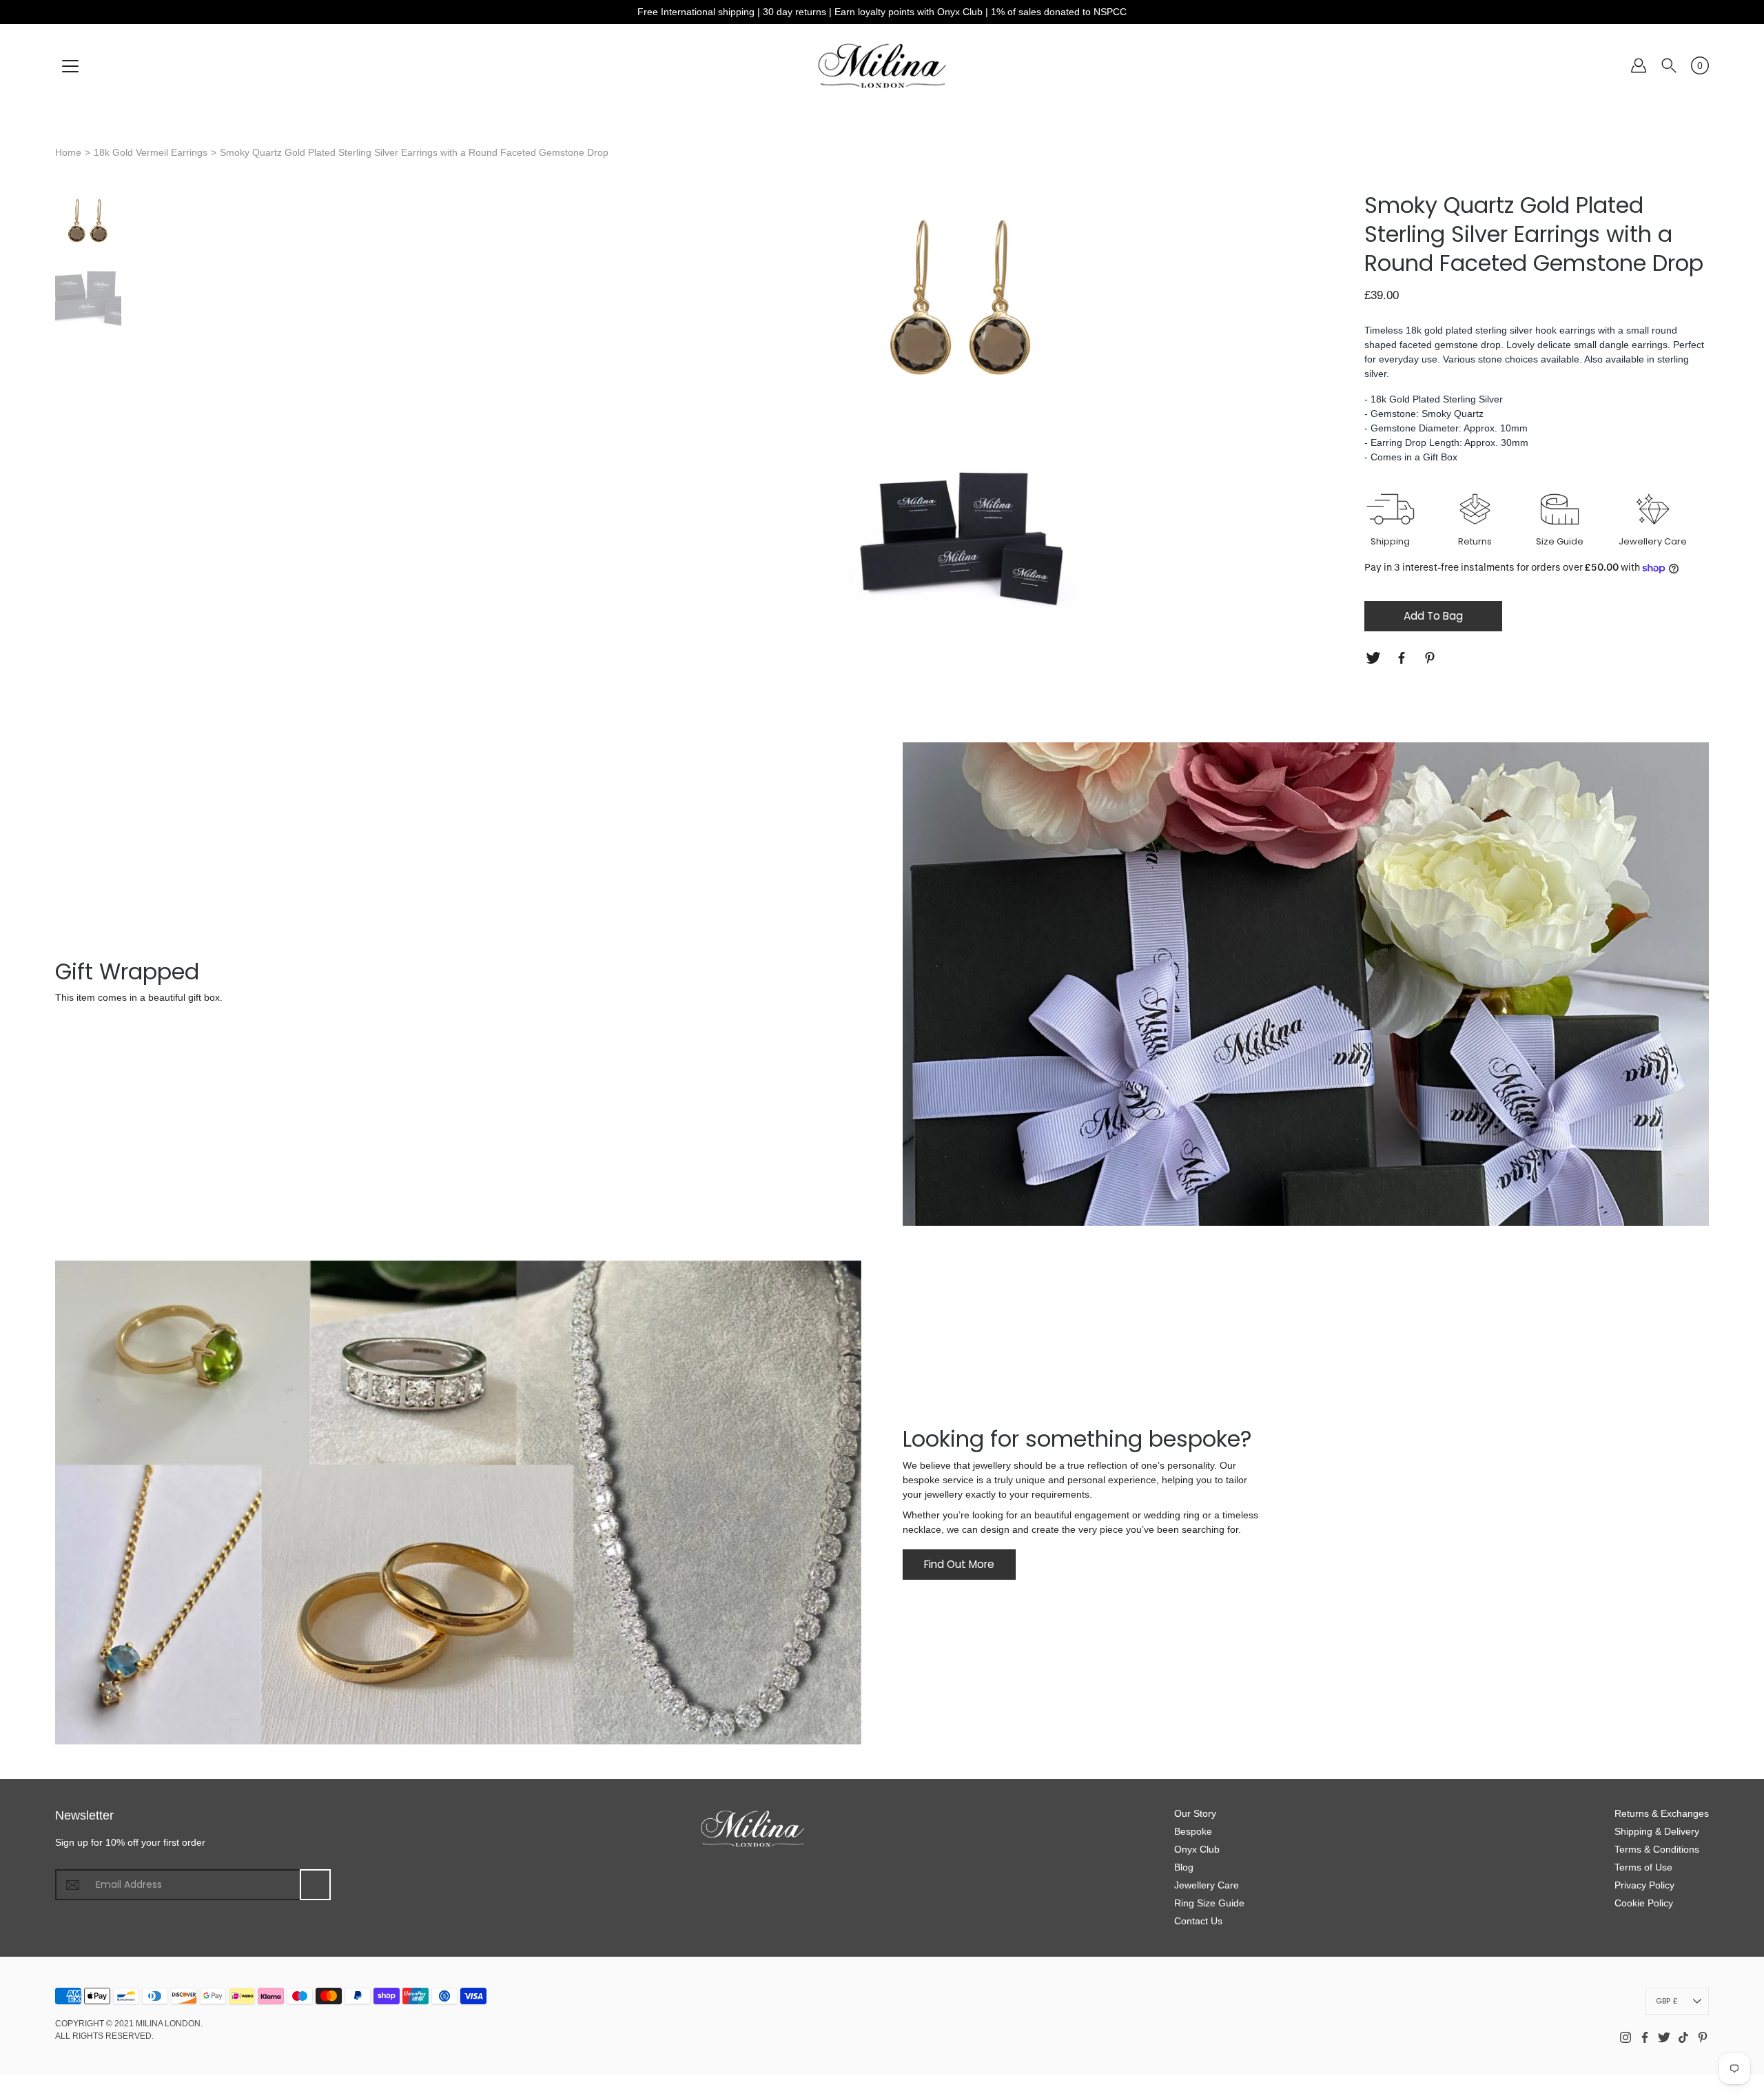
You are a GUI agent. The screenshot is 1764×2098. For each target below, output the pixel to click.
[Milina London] (882, 65)
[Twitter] (1375, 658)
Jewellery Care (1207, 1885)
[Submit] (315, 1885)
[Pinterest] (1432, 658)
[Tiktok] (1683, 2037)
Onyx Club (1197, 1849)
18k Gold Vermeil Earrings (151, 152)
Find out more (959, 1564)
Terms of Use (1643, 1867)
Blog (1184, 1867)
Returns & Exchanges (1662, 1813)
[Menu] (70, 66)
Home (68, 152)
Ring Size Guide (1209, 1903)
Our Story (1195, 1813)
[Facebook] (1403, 658)
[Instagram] (1625, 2037)
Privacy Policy (1644, 1885)
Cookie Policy (1644, 1903)
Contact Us (1198, 1921)
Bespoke (1193, 1831)
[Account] (1639, 65)
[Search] (1669, 65)
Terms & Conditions (1657, 1849)
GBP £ (1667, 2001)
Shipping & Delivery (1657, 1831)
